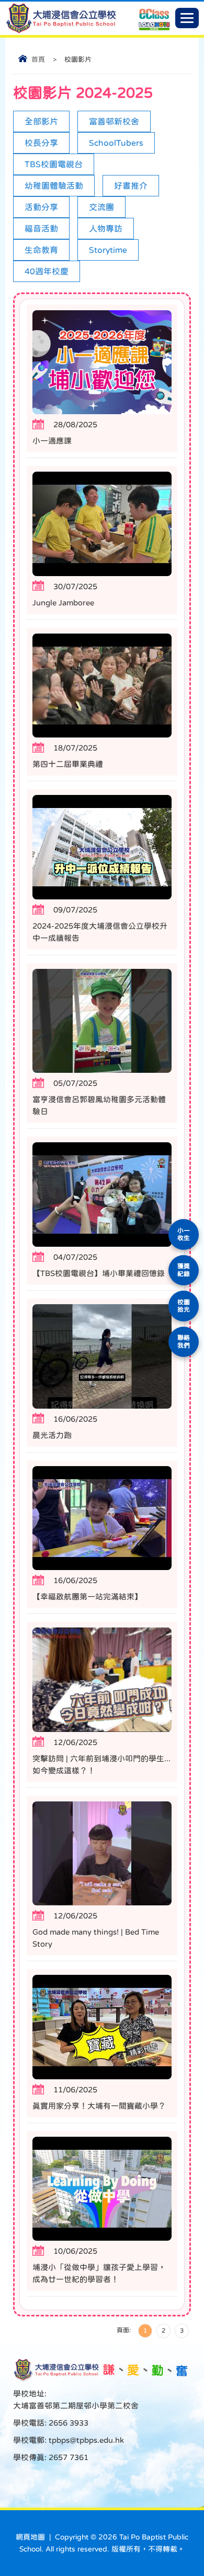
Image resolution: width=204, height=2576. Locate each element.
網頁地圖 (30, 2537)
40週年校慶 (47, 271)
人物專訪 (106, 228)
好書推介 (131, 185)
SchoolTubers (116, 143)
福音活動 (41, 228)
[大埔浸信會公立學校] (61, 31)
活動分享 (41, 207)
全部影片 (41, 121)
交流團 (101, 207)
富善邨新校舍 (114, 121)
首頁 (38, 59)
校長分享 (41, 143)
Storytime (108, 250)
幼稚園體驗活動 (54, 185)
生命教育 (41, 250)
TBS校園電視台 (54, 164)
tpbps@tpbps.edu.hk (85, 2440)
